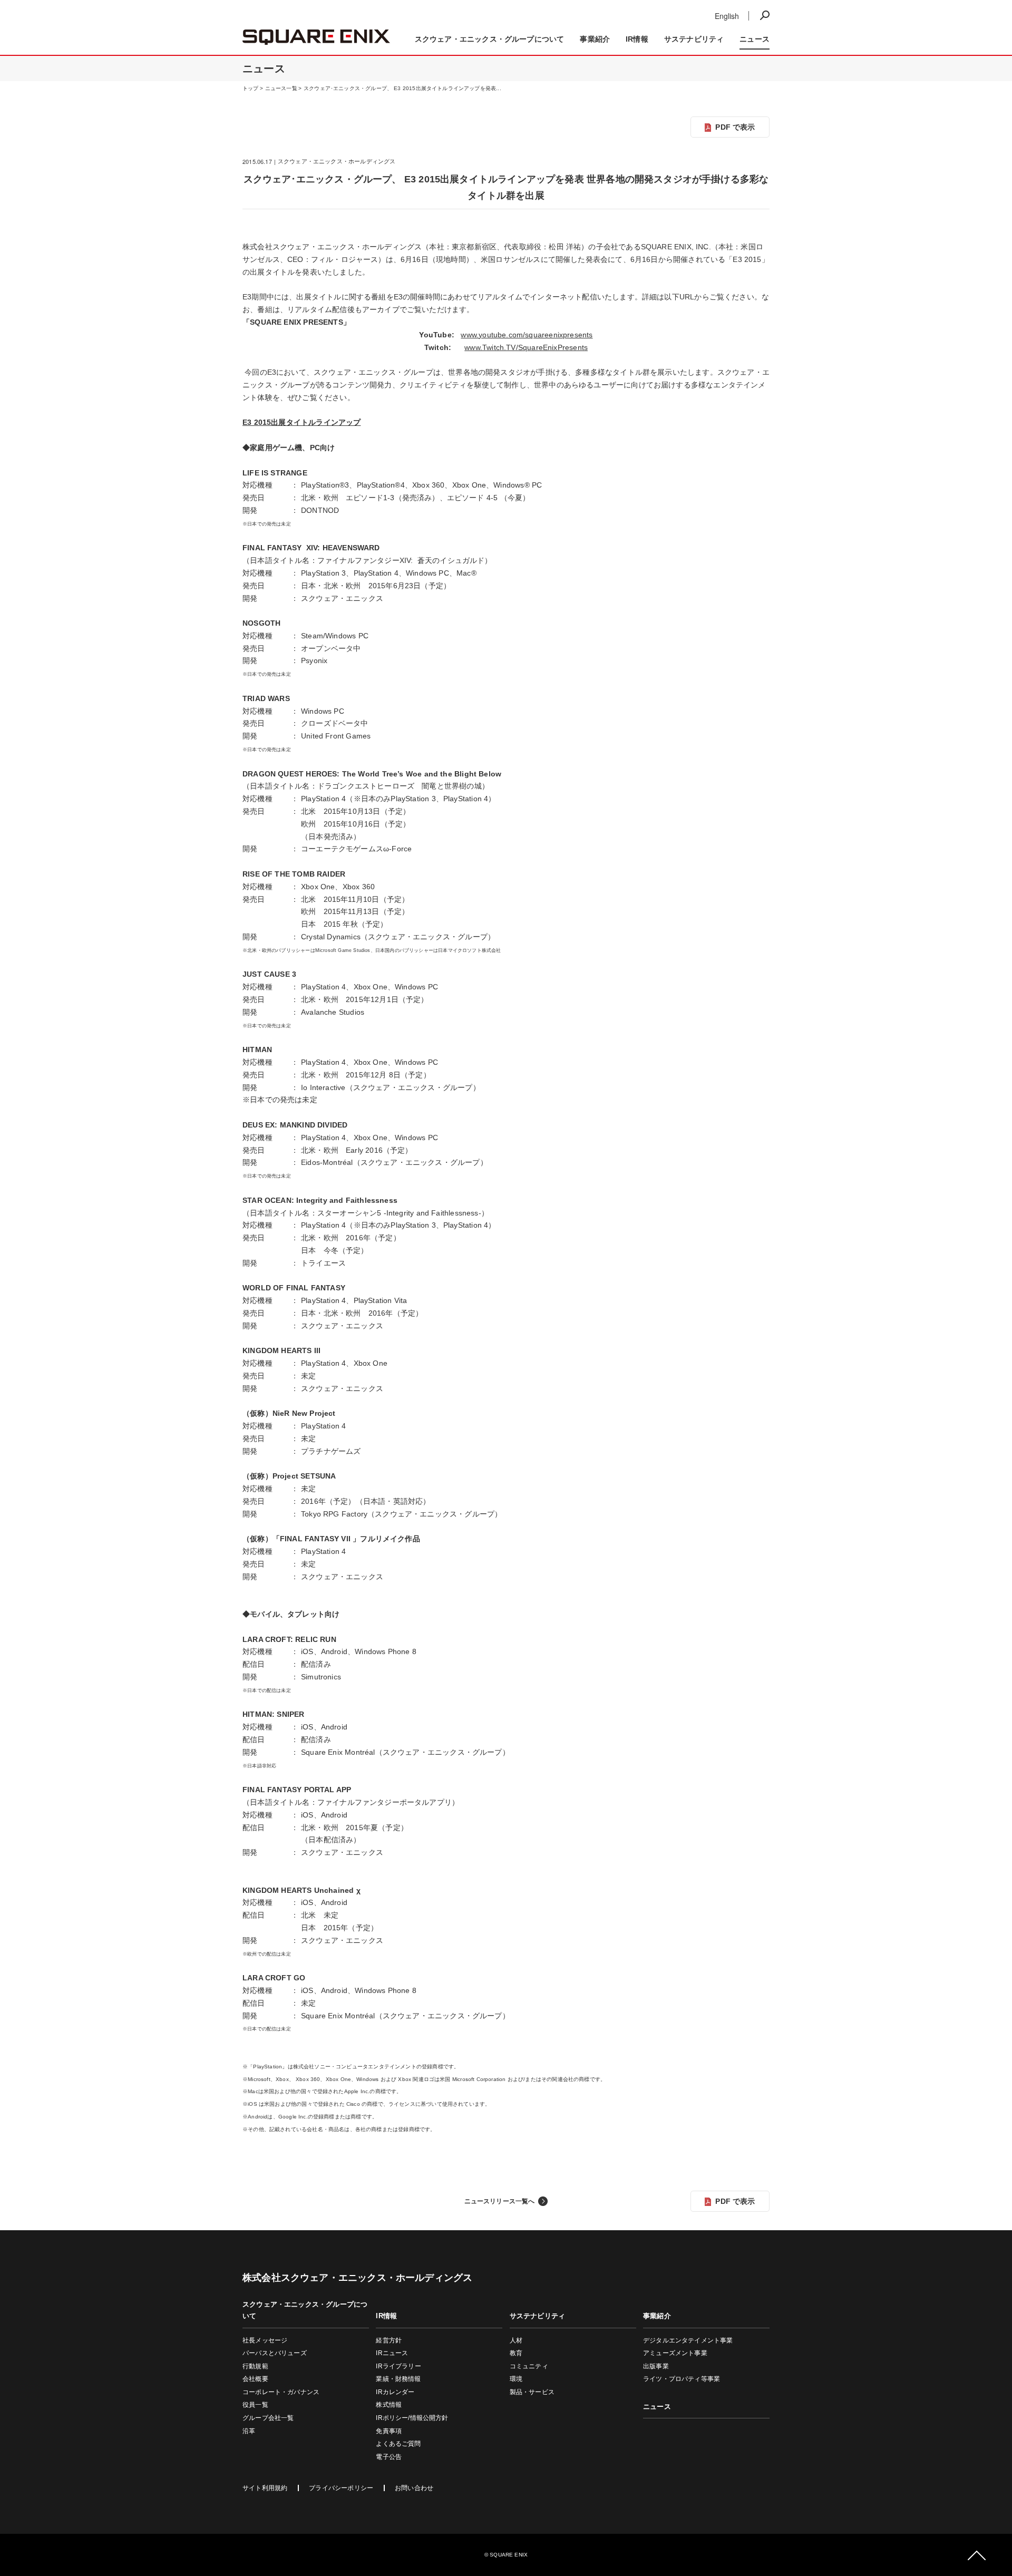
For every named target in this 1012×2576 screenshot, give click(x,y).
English (727, 16)
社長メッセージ (265, 2340)
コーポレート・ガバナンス (281, 2392)
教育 (516, 2353)
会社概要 (255, 2379)
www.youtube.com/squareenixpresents (527, 335)
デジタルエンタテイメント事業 (688, 2340)
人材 (516, 2340)
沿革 (249, 2431)
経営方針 (389, 2340)
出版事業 (656, 2366)
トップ (251, 88)
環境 (516, 2379)
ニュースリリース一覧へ (500, 2201)
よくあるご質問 (398, 2444)
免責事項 (389, 2431)
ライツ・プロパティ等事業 (682, 2379)
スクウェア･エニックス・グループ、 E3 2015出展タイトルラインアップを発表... (402, 88)
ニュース (683, 14)
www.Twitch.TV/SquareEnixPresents (526, 347)
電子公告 (389, 2457)
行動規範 (255, 2366)
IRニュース (392, 2353)
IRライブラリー (398, 2366)
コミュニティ (529, 2366)
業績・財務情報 (398, 2379)
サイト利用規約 (265, 2488)
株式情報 (389, 2405)
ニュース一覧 (281, 88)
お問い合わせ (414, 2488)
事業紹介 (750, 14)
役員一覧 (255, 2405)
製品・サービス (532, 2392)
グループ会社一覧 (268, 2418)
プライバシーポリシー (341, 2488)
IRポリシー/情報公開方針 (412, 2418)
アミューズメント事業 (675, 2353)
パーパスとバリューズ (275, 2353)
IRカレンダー (395, 2392)
